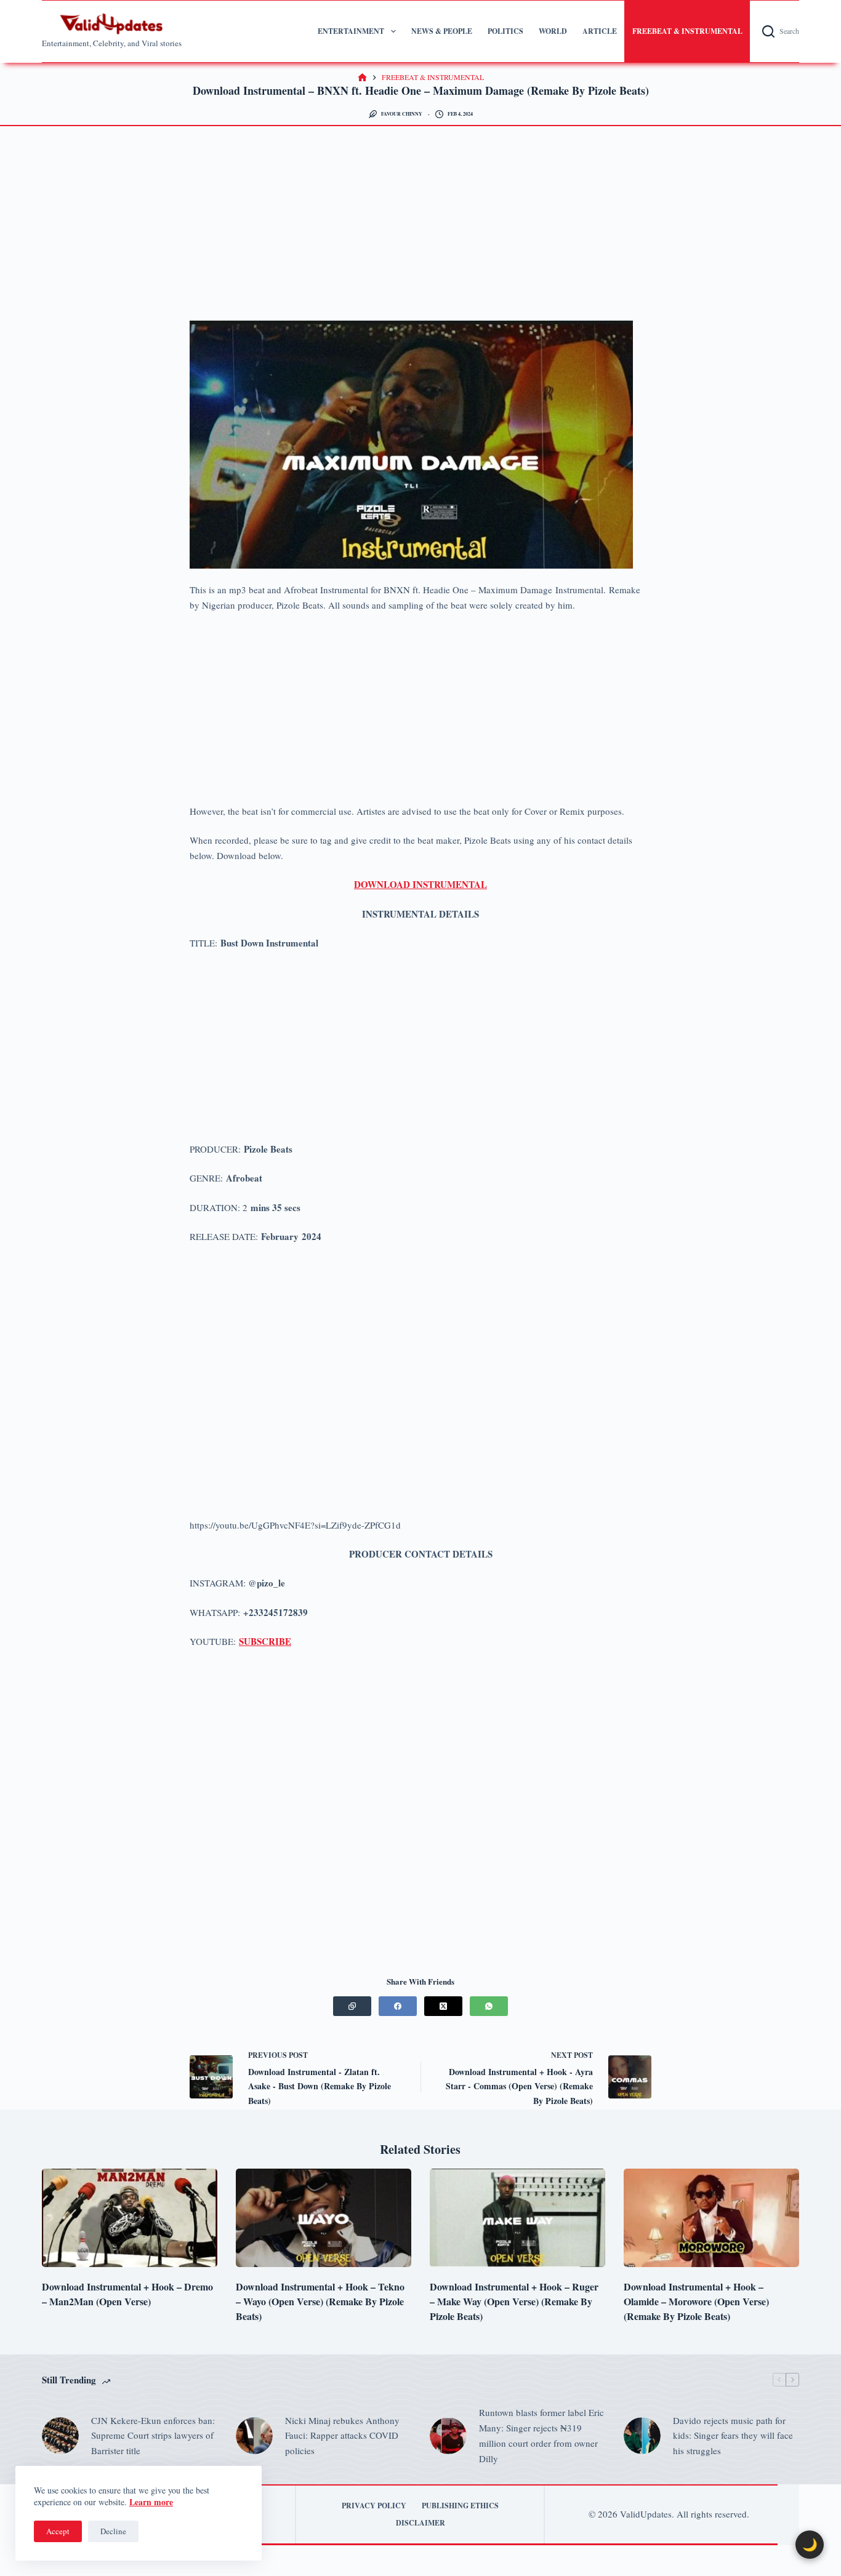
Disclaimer (420, 2523)
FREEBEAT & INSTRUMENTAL (687, 31)
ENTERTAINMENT (351, 31)
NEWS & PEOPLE (442, 31)
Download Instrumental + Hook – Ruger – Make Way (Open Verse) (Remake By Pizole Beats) (514, 2301)
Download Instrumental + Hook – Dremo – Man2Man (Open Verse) (127, 2294)
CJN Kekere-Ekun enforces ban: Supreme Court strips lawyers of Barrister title (153, 2436)
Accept (58, 2531)
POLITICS (505, 31)
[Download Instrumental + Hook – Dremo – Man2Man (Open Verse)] (130, 2218)
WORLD (553, 31)
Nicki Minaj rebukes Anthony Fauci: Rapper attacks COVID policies (342, 2436)
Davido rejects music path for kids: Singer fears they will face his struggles (733, 2436)
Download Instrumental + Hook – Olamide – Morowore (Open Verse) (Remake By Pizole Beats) (696, 2301)
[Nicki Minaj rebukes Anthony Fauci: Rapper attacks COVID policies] (254, 2436)
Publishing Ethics (460, 2506)
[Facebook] (398, 2006)
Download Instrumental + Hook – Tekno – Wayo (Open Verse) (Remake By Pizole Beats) (320, 2301)
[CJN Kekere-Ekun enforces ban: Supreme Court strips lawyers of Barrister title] (60, 2436)
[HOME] (362, 78)
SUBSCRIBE (265, 1641)
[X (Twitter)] (443, 2006)
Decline (113, 2531)
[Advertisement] (420, 230)
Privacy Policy (374, 2506)
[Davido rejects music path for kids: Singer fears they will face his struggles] (642, 2436)
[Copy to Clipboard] (352, 2006)
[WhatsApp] (489, 2006)
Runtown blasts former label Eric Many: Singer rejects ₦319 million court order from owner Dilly (541, 2435)
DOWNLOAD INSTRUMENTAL (420, 884)
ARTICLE (600, 31)
